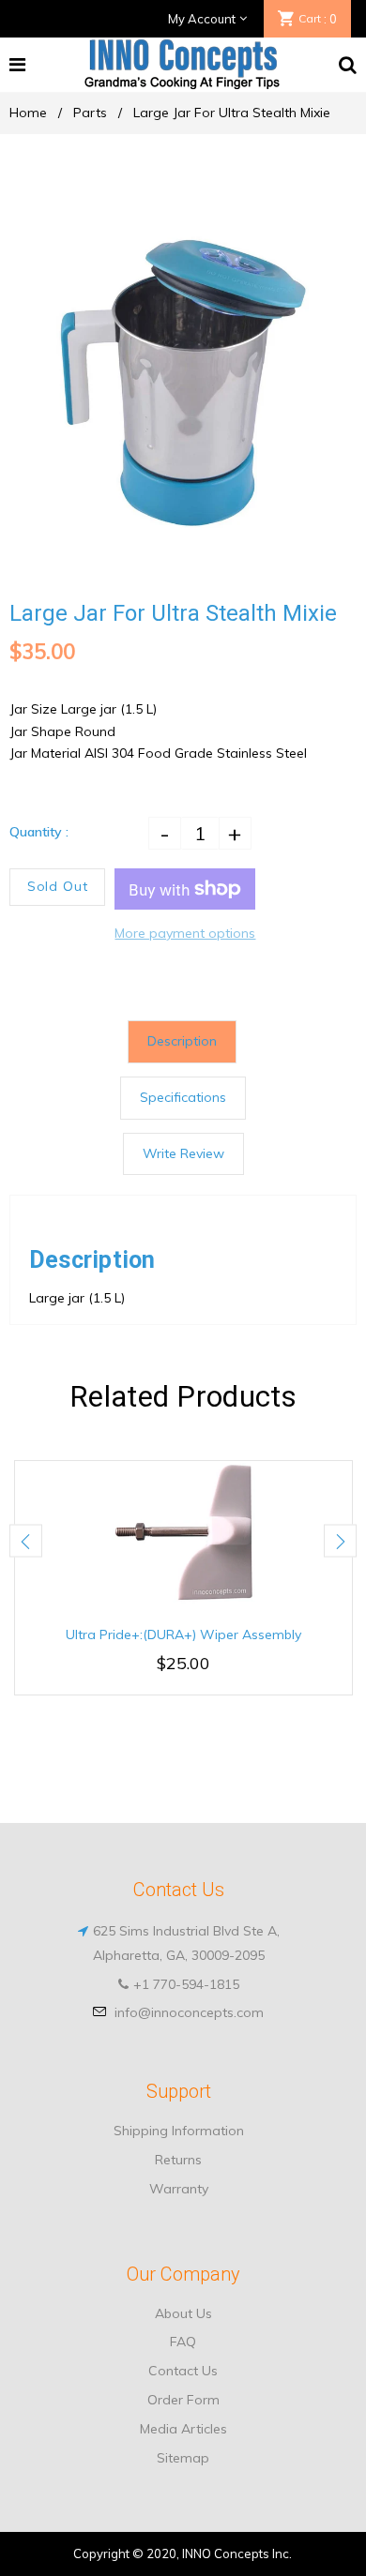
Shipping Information (179, 2131)
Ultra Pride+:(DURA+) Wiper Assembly (183, 1634)
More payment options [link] (185, 933)
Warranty (179, 2189)
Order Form (183, 2400)
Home (28, 113)
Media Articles (183, 2429)
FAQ (183, 2342)
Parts (90, 113)
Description (182, 1041)
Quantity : (39, 832)
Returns (178, 2160)
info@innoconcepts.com (189, 2012)
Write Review (183, 1153)
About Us (183, 2313)
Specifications (183, 1097)
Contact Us (183, 2371)
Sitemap (183, 2458)
